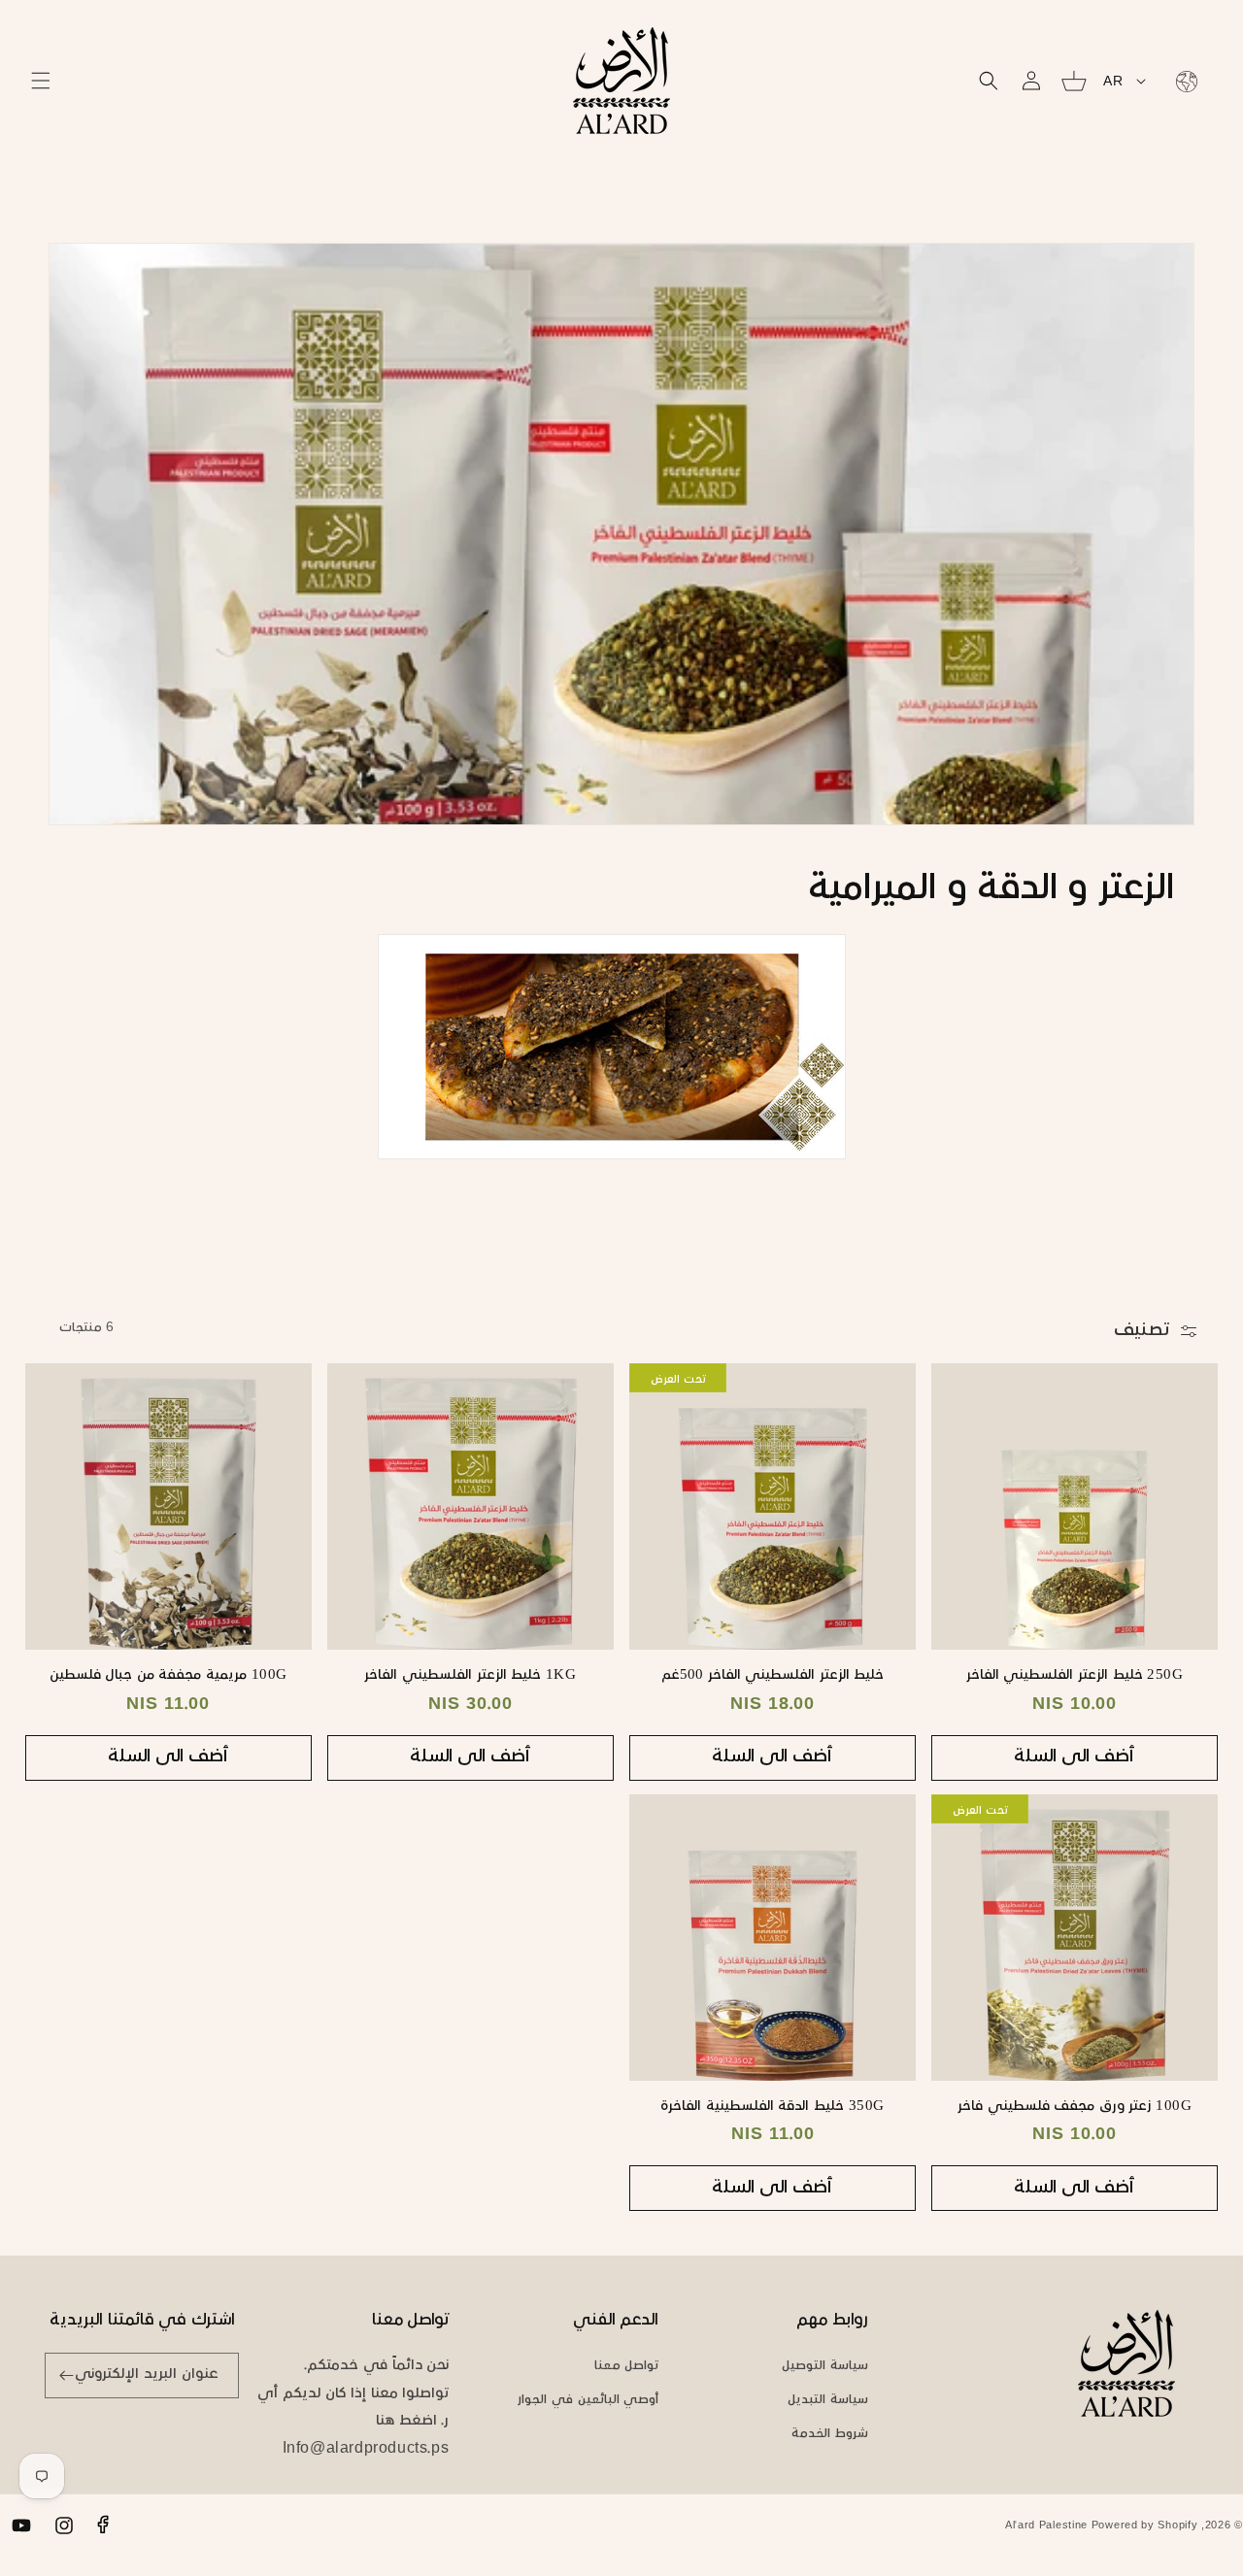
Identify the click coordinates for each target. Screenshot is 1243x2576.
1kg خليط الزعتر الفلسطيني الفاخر (470, 1675)
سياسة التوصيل (825, 2366)
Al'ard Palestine (1046, 2526)
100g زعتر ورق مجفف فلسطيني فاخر (1075, 2107)
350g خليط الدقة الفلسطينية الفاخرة (773, 2107)
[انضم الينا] (66, 2375)
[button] (41, 81)
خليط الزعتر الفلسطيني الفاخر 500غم (773, 1675)
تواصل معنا (627, 2366)
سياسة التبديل (828, 2400)
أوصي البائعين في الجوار (588, 2400)
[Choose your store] (1183, 81)
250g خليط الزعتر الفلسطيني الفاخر (1075, 1675)
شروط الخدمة (830, 2434)
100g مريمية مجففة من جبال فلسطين (168, 1675)
